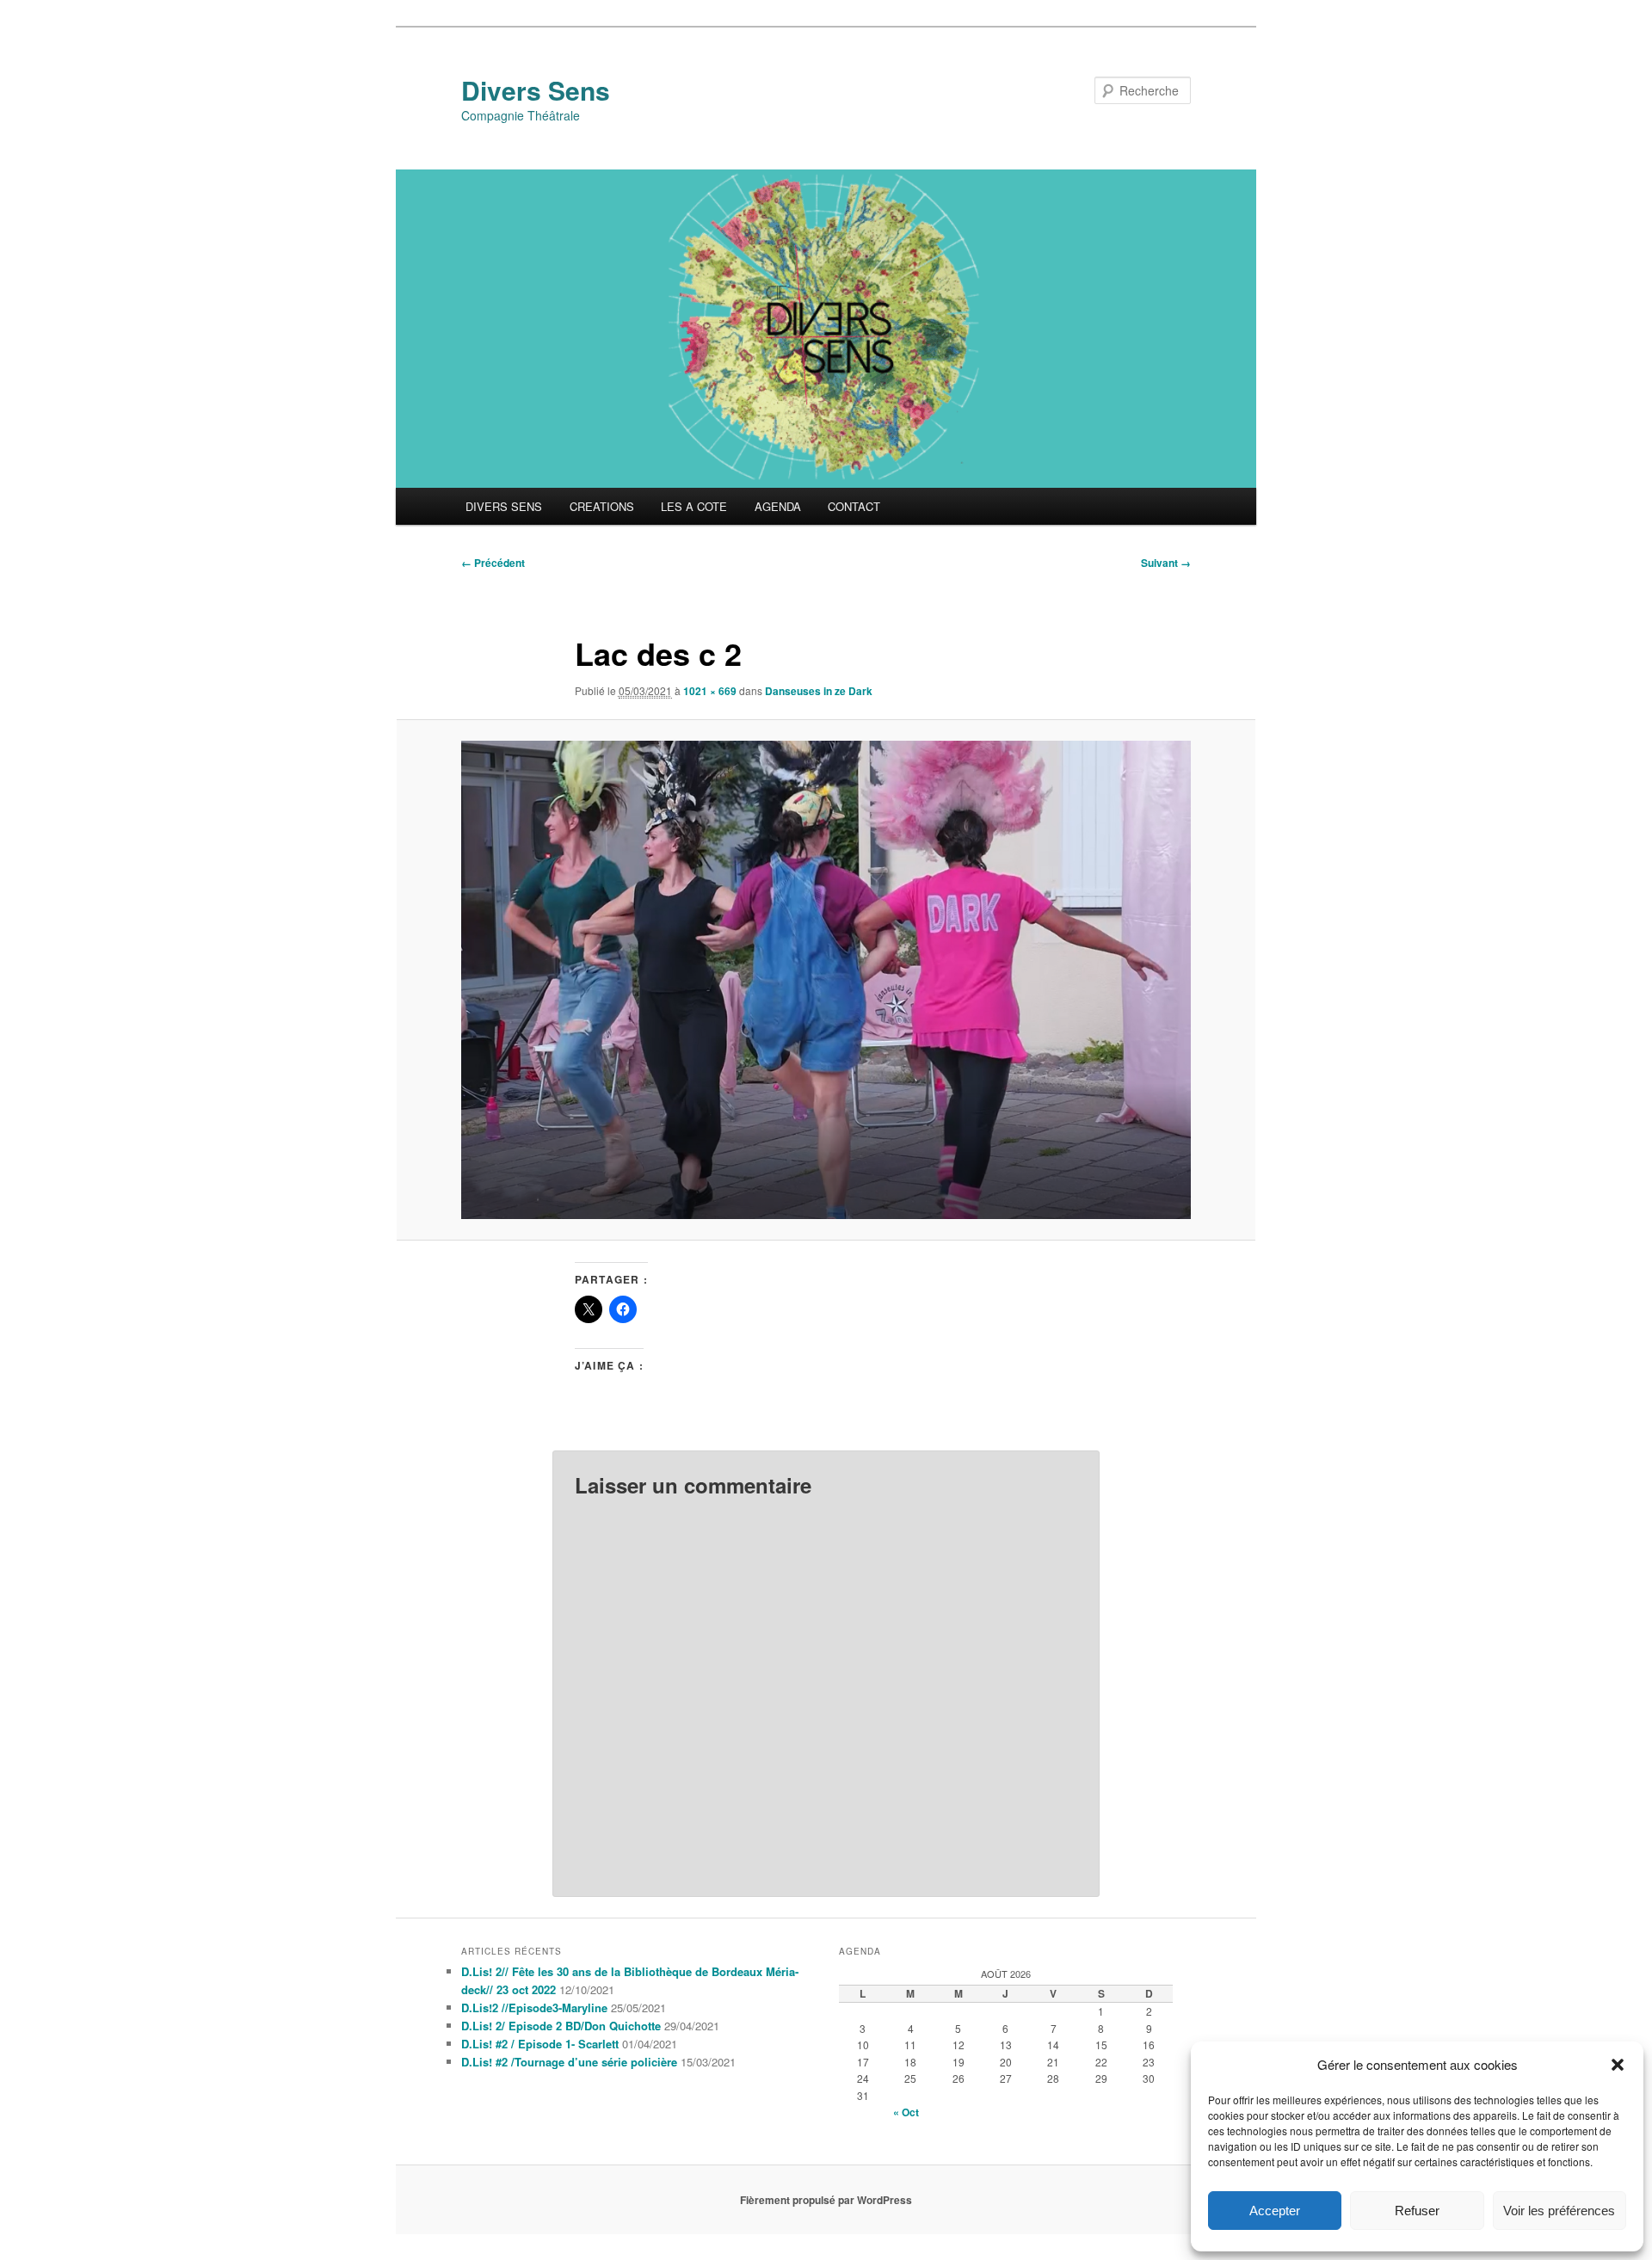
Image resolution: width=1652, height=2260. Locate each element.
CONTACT (854, 506)
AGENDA (778, 506)
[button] (1618, 2065)
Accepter (1275, 2211)
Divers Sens (536, 90)
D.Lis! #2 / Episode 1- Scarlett (540, 2044)
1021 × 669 (710, 691)
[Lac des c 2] (826, 980)
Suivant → (1166, 563)
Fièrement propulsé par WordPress (826, 2200)
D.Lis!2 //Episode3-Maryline (534, 2008)
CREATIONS (602, 506)
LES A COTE (694, 506)
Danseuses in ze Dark (819, 691)
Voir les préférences (1559, 2211)
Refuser (1417, 2211)
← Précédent (493, 563)
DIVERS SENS (504, 506)
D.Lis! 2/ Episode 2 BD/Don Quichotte (561, 2026)
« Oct (906, 2112)
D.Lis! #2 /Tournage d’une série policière (569, 2062)
